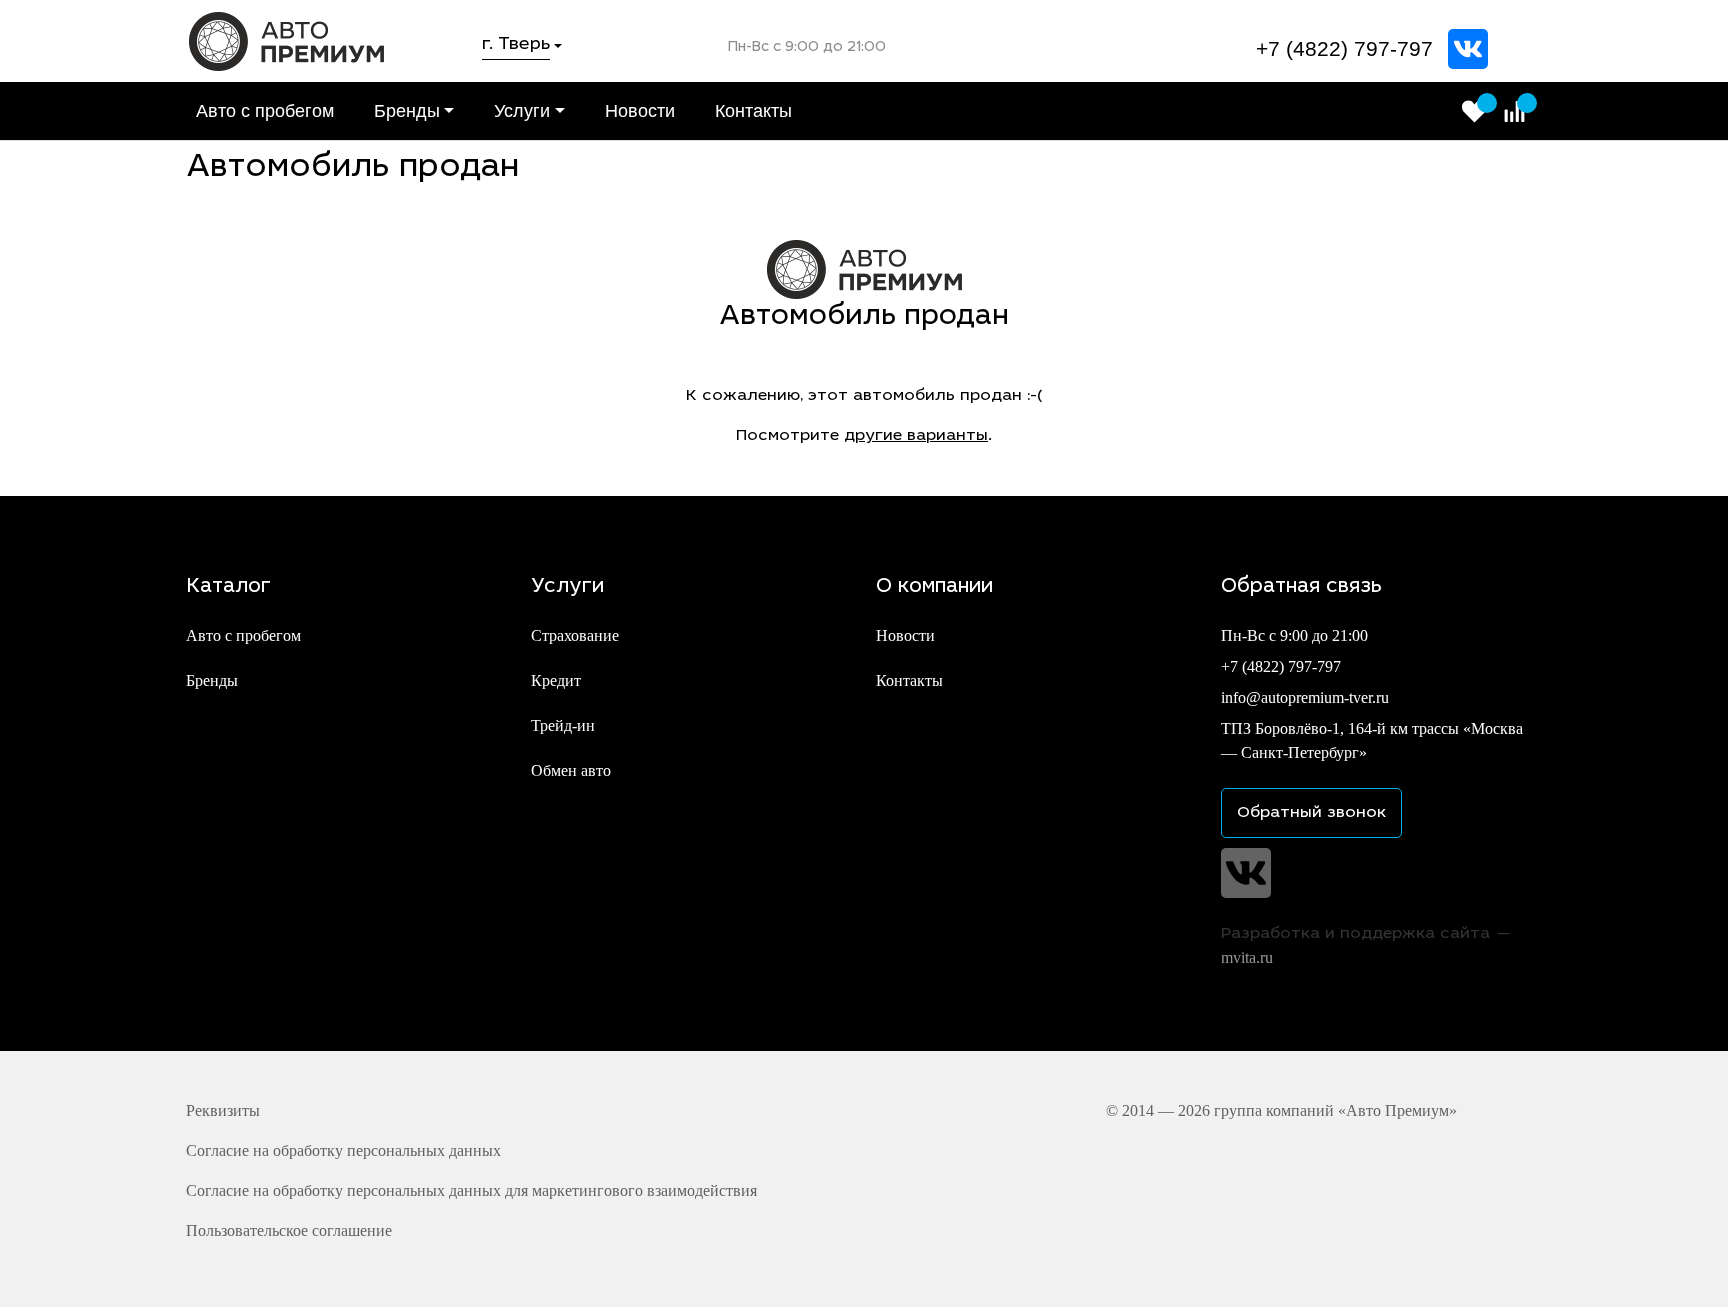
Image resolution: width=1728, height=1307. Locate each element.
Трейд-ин (563, 725)
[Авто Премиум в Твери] (286, 39)
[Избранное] (1474, 111)
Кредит (556, 680)
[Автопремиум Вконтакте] (1468, 49)
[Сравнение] (1514, 111)
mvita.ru (1247, 957)
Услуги (522, 111)
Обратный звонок (1311, 813)
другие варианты (916, 436)
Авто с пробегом (265, 111)
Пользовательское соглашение (289, 1230)
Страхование (575, 635)
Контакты (753, 111)
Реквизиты (223, 1110)
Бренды (407, 111)
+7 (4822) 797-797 (1344, 48)
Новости (640, 111)
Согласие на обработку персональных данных (343, 1150)
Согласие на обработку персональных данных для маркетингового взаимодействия (471, 1190)
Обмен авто (571, 770)
